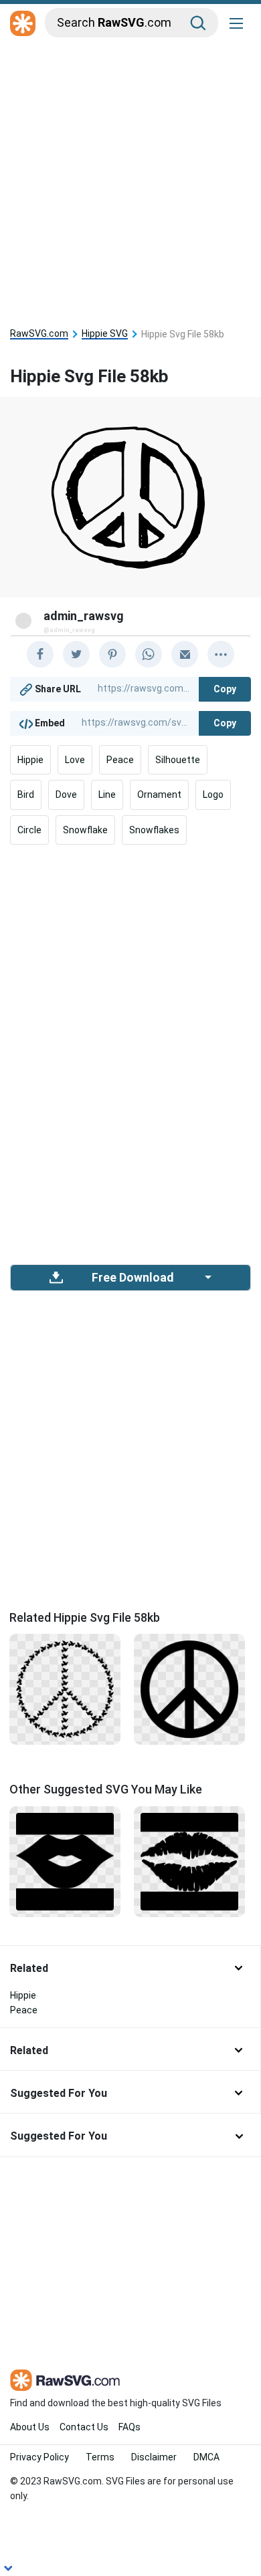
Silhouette (178, 760)
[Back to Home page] (23, 24)
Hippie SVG (105, 334)
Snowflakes (154, 830)
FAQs (129, 2427)
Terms (100, 2457)
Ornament (159, 795)
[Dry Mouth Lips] (189, 1860)
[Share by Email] (185, 654)
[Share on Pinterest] (112, 654)
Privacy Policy (39, 2457)
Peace (120, 760)
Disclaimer (154, 2457)
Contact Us (84, 2427)
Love (75, 760)
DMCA (206, 2457)
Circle (29, 830)
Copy (225, 689)
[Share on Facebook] (40, 654)
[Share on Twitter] (76, 654)
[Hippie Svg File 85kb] (65, 1689)
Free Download (133, 1278)
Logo (213, 795)
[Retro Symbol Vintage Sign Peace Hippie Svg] (189, 1689)
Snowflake (85, 830)
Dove (66, 795)
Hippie (30, 760)
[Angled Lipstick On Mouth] (65, 1860)
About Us (30, 2427)
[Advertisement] (130, 178)
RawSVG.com (39, 334)
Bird (26, 795)
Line (107, 795)
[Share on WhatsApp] (149, 654)
